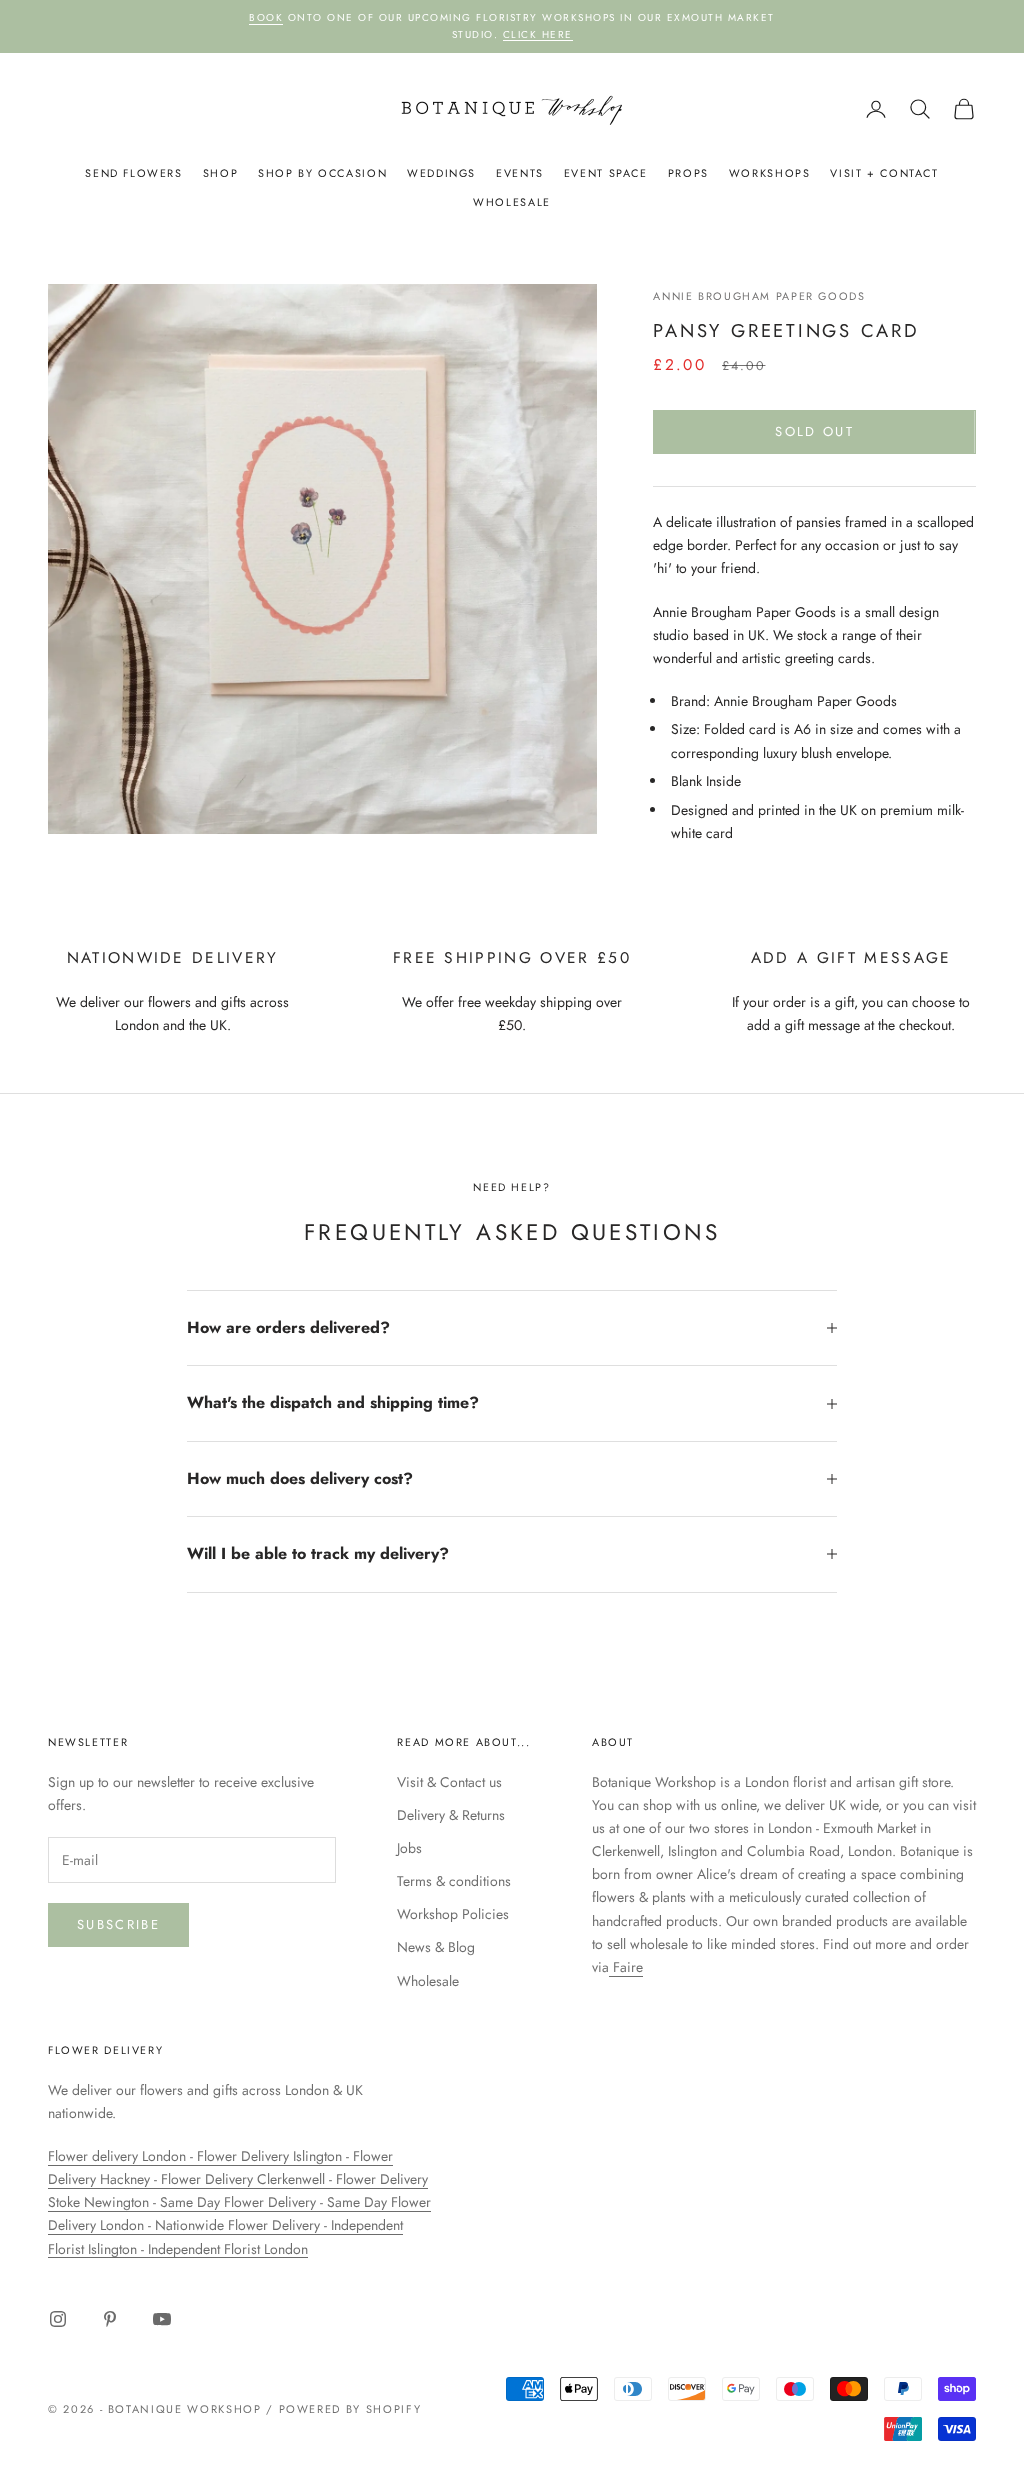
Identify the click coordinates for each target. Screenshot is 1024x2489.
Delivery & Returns (451, 1815)
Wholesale (512, 202)
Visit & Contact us (449, 1782)
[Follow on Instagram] (58, 2319)
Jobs (409, 1848)
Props (688, 173)
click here (538, 34)
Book (266, 17)
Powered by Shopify (350, 2409)
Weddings (441, 173)
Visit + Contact (884, 173)
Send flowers (133, 173)
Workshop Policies (453, 1914)
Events (520, 173)
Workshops (770, 173)
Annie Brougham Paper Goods (759, 296)
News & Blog (436, 1947)
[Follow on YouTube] (162, 2319)
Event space (606, 173)
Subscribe (118, 1924)
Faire (626, 1967)
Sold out (814, 431)
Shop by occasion (322, 173)
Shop (220, 173)
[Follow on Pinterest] (110, 2319)
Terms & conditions (454, 1881)
